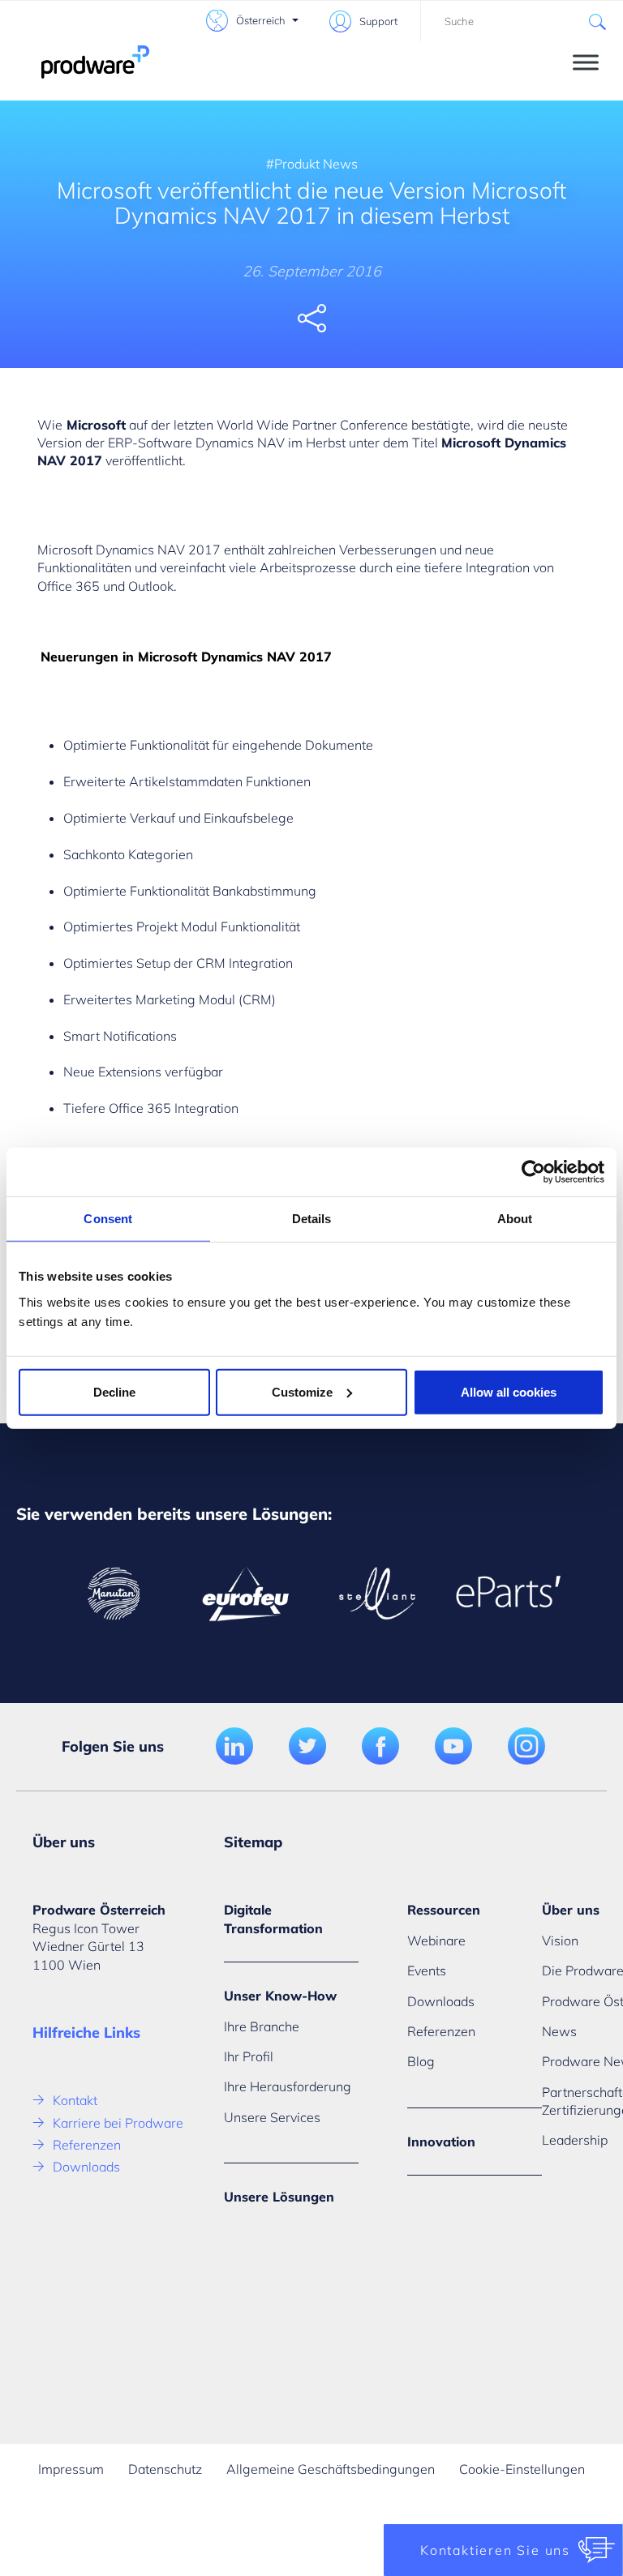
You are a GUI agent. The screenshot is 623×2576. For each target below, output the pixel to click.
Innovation (441, 2142)
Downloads (86, 2167)
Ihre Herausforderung (288, 2086)
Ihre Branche (262, 2026)
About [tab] (515, 1219)
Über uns (571, 1910)
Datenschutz (165, 2469)
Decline (114, 1391)
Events (427, 1971)
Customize (302, 1391)
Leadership (575, 2140)
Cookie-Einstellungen (522, 2469)
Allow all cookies (509, 1391)
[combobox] (522, 21)
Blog (421, 2061)
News (559, 2031)
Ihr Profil (249, 2056)
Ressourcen (444, 1910)
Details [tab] (312, 1219)
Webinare (436, 1941)
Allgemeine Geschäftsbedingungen (331, 2469)
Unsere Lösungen (279, 2197)
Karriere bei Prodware (118, 2123)
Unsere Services (272, 2117)
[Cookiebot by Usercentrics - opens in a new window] (533, 1172)
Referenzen (87, 2145)
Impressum (71, 2469)
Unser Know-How (280, 1996)
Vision (560, 1941)
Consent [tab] (108, 1219)
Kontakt (75, 2100)
